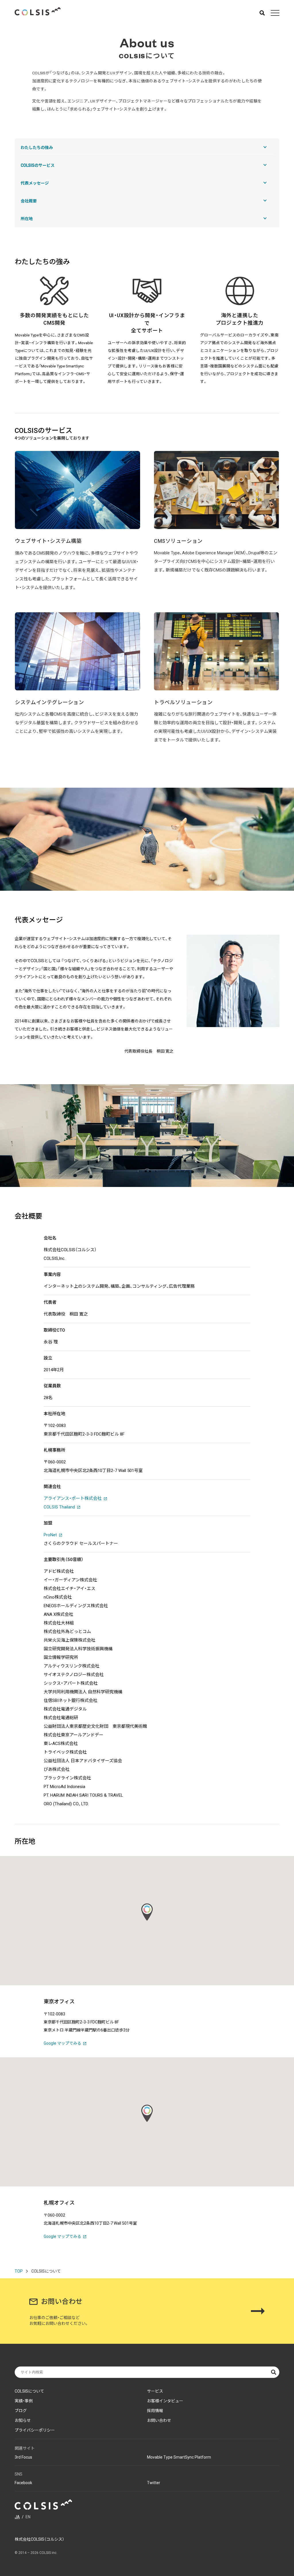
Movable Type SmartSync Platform (179, 2457)
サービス (155, 2391)
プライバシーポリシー (35, 2430)
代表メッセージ (35, 183)
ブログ (21, 2411)
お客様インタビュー (165, 2401)
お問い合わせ (159, 2420)
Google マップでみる (62, 2043)
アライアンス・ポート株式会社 (73, 1498)
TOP (19, 2271)
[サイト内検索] (262, 13)
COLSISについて (29, 2391)
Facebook (23, 2483)
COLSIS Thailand (59, 1507)
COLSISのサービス (38, 165)
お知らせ (23, 2420)
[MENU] (275, 13)
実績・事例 (24, 2401)
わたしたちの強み (37, 148)
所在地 (27, 219)
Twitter (154, 2483)
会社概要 (29, 201)
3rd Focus (23, 2457)
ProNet (50, 1535)
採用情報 (155, 2411)
